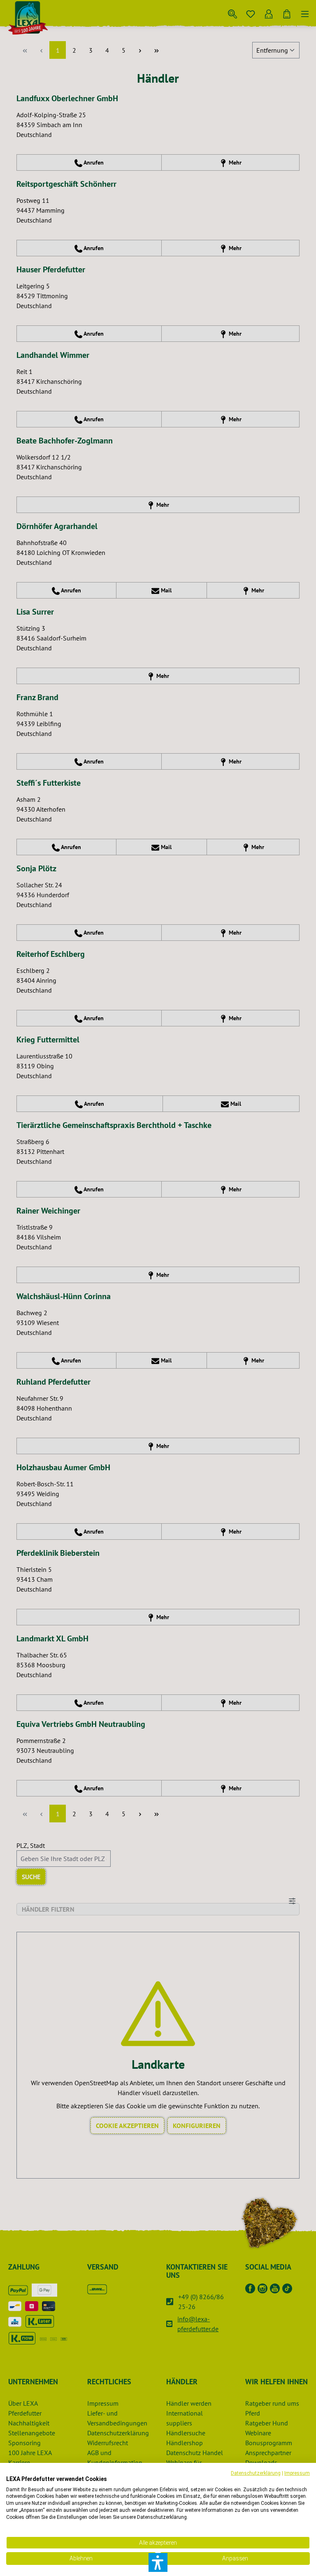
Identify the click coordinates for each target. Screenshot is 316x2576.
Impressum (297, 2473)
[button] (158, 2562)
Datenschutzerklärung (256, 2473)
